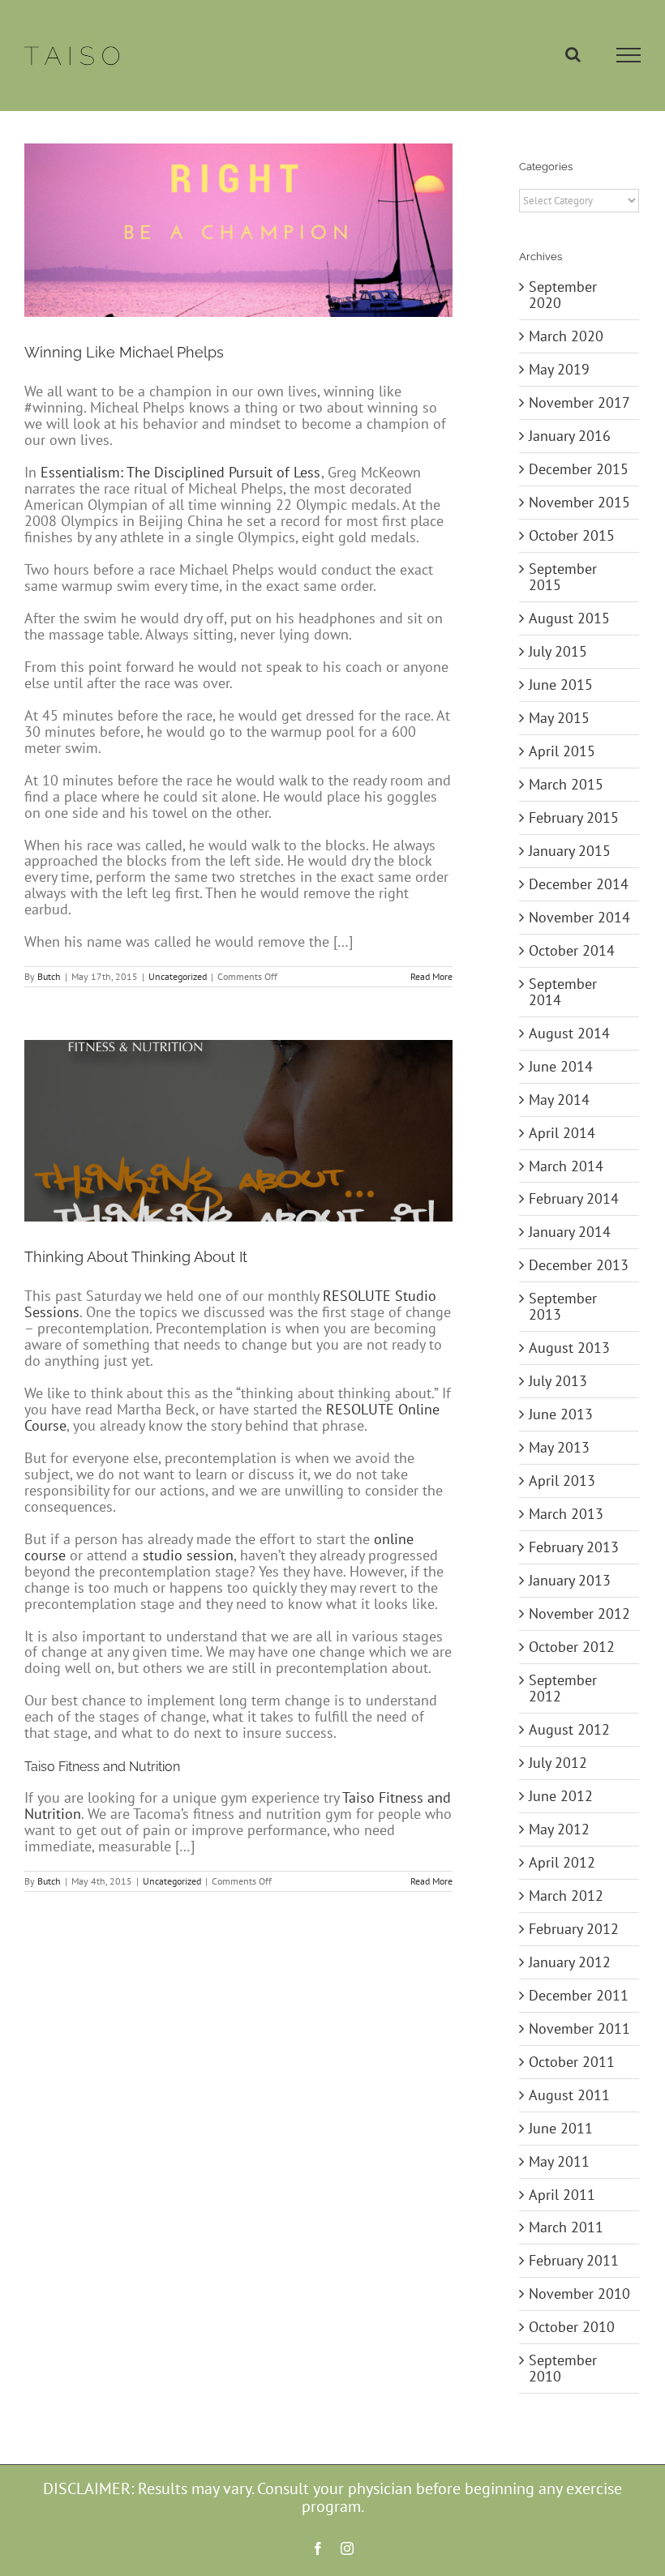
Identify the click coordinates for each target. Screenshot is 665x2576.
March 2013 (566, 1514)
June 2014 (561, 1066)
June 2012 (561, 1796)
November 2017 (579, 402)
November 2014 (579, 917)
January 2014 (570, 1232)
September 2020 (563, 295)
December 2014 (579, 884)
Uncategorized (178, 976)
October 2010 (572, 2327)
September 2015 (563, 577)
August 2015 (569, 618)
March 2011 (566, 2227)
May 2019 (559, 369)
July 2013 (558, 1381)
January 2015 (570, 851)
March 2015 (566, 784)
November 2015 (579, 502)
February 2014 (574, 1198)
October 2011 (572, 2062)
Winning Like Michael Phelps (124, 352)
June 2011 (561, 2128)
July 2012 (558, 1763)
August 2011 (569, 2095)
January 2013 (570, 1580)
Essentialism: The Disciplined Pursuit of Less (180, 472)
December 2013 (579, 1265)
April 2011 (562, 2195)
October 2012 (572, 1647)
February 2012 (574, 1929)
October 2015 (572, 535)
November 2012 (579, 1613)
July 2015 (558, 651)
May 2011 (559, 2161)
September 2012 (563, 1688)
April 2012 (562, 1862)
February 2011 (574, 2260)
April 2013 (562, 1481)
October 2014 (572, 950)
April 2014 (562, 1133)
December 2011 (579, 1995)
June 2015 (561, 685)
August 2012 (569, 1729)
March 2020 (566, 336)
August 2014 (569, 1033)
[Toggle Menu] (629, 55)
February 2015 (574, 817)
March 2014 (566, 1166)
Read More (431, 976)
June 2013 (561, 1414)
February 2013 (574, 1547)
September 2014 (563, 992)
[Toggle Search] (573, 54)
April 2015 (562, 751)
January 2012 (570, 1962)
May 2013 (559, 1447)
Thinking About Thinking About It (136, 1257)
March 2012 (566, 1896)
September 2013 (563, 1306)
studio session (188, 1555)
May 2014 (559, 1100)
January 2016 (570, 436)
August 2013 (569, 1348)
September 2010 (563, 2368)
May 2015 (559, 718)
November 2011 (579, 2028)
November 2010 (579, 2294)
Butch (49, 976)
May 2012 (559, 1829)
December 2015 (579, 469)
